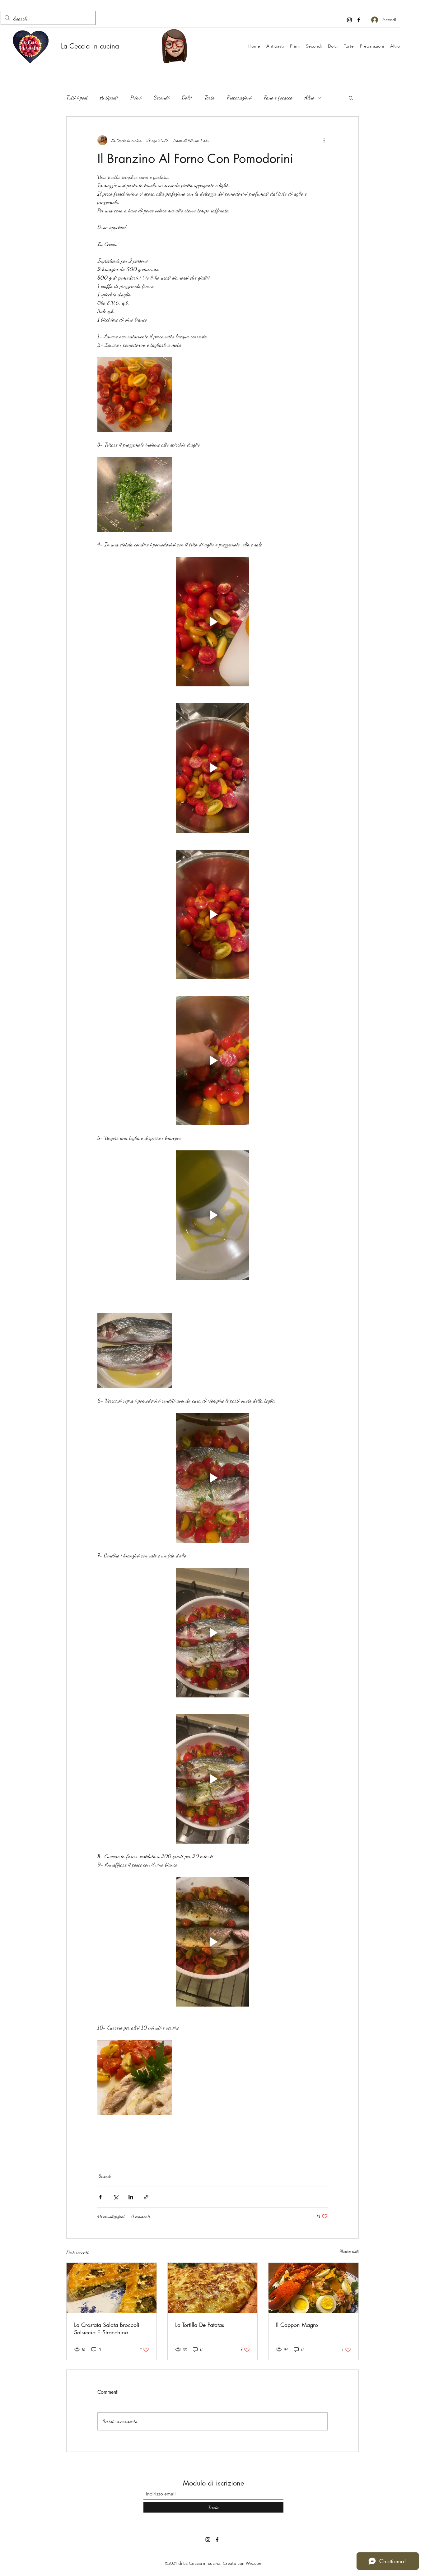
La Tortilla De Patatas (200, 2325)
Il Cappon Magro (297, 2325)
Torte (209, 97)
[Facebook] (359, 20)
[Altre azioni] (324, 140)
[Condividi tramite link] (146, 2197)
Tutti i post (77, 97)
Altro (310, 97)
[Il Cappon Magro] (313, 2288)
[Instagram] (349, 20)
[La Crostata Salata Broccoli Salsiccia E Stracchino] (112, 2288)
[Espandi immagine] (135, 395)
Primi (136, 97)
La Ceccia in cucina (90, 46)
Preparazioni (239, 97)
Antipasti (109, 97)
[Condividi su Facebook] (100, 2197)
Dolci (187, 97)
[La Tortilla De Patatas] (213, 2288)
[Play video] (213, 622)
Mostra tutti (349, 2251)
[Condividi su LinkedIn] (131, 2197)
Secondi (161, 97)
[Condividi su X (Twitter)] (116, 2197)
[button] (351, 98)
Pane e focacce (278, 97)
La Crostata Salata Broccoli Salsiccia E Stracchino (107, 2328)
